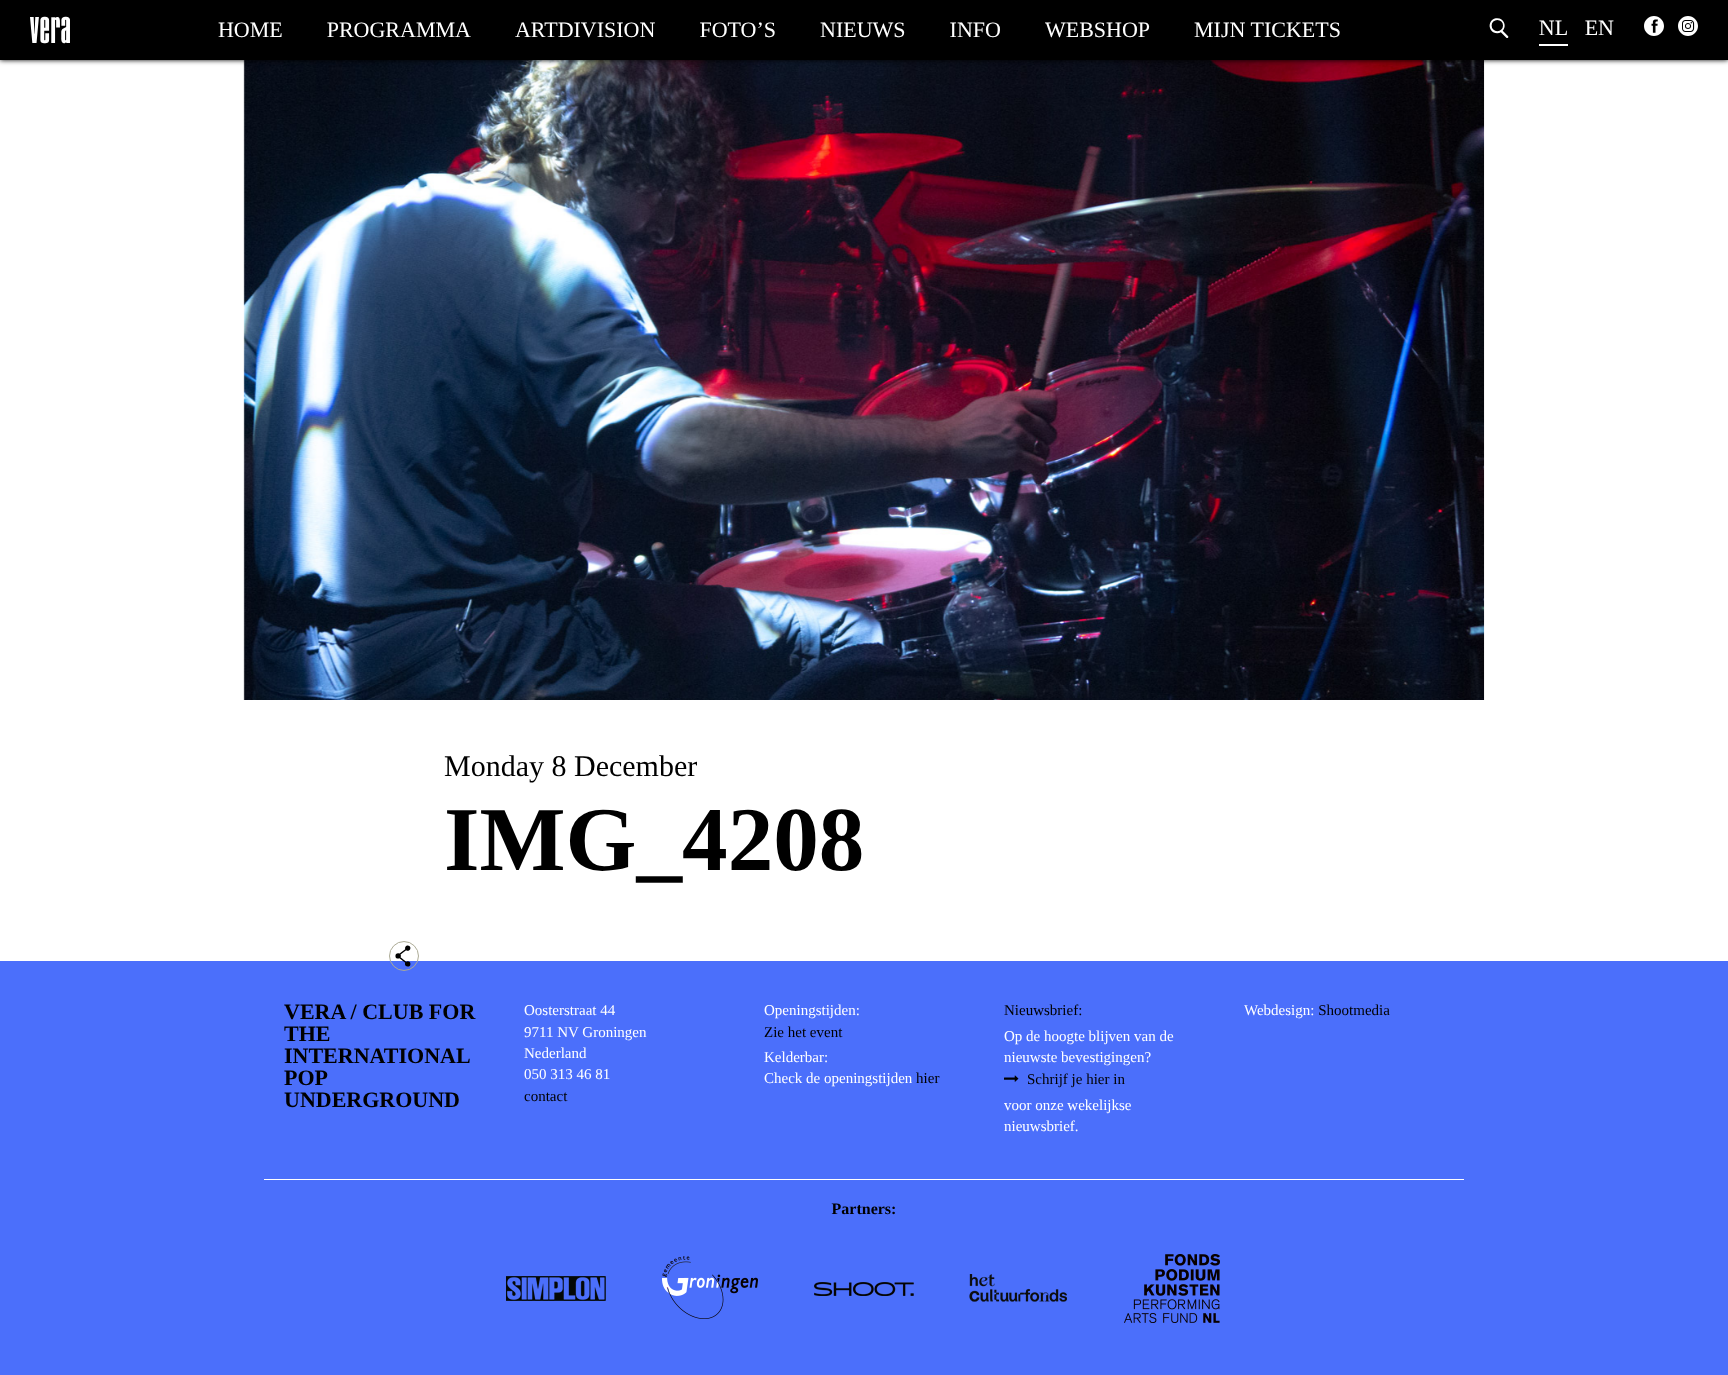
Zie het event (803, 1033)
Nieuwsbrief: (1043, 1011)
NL (1553, 27)
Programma (399, 29)
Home (250, 29)
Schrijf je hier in (1076, 1080)
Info (975, 29)
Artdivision (585, 29)
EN (1599, 27)
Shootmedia (1354, 1011)
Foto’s (737, 29)
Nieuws (863, 29)
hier (927, 1079)
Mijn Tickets (1267, 29)
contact (545, 1097)
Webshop (1097, 29)
